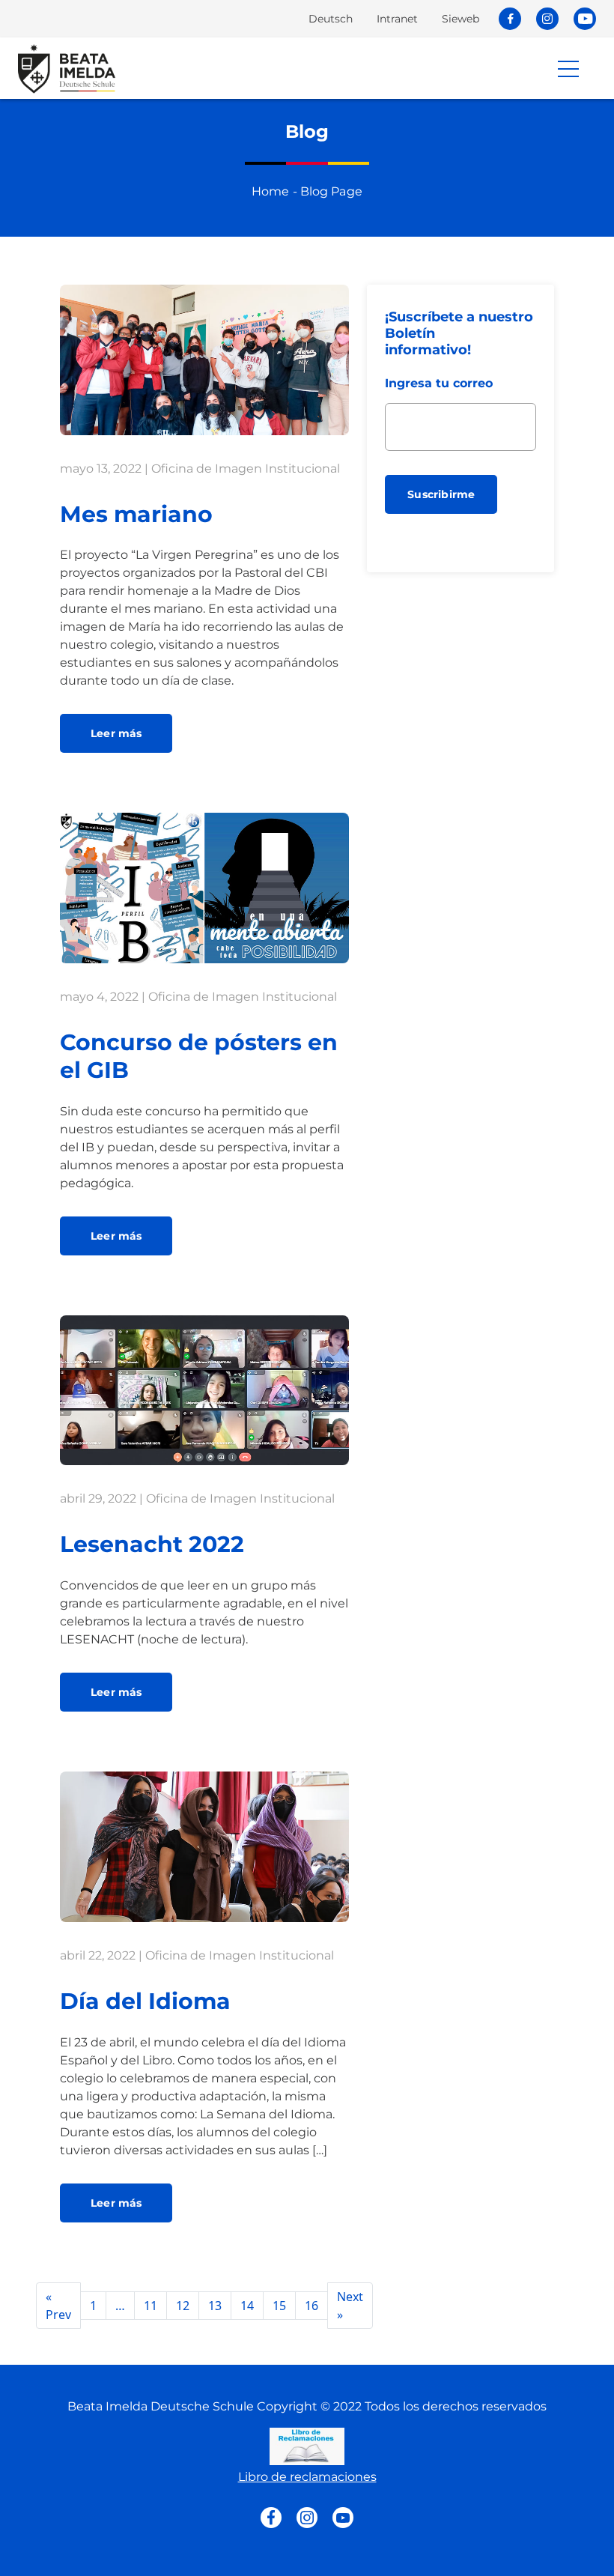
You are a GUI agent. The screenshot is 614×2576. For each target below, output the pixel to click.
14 (247, 2306)
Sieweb (460, 19)
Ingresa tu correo (439, 383)
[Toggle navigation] (572, 68)
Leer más (116, 733)
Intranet (397, 19)
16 (311, 2306)
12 (183, 2306)
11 (151, 2306)
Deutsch (331, 19)
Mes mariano (136, 514)
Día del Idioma (145, 2001)
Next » (350, 2306)
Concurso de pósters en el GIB (199, 1056)
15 (279, 2306)
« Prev (58, 2306)
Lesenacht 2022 (152, 1544)
